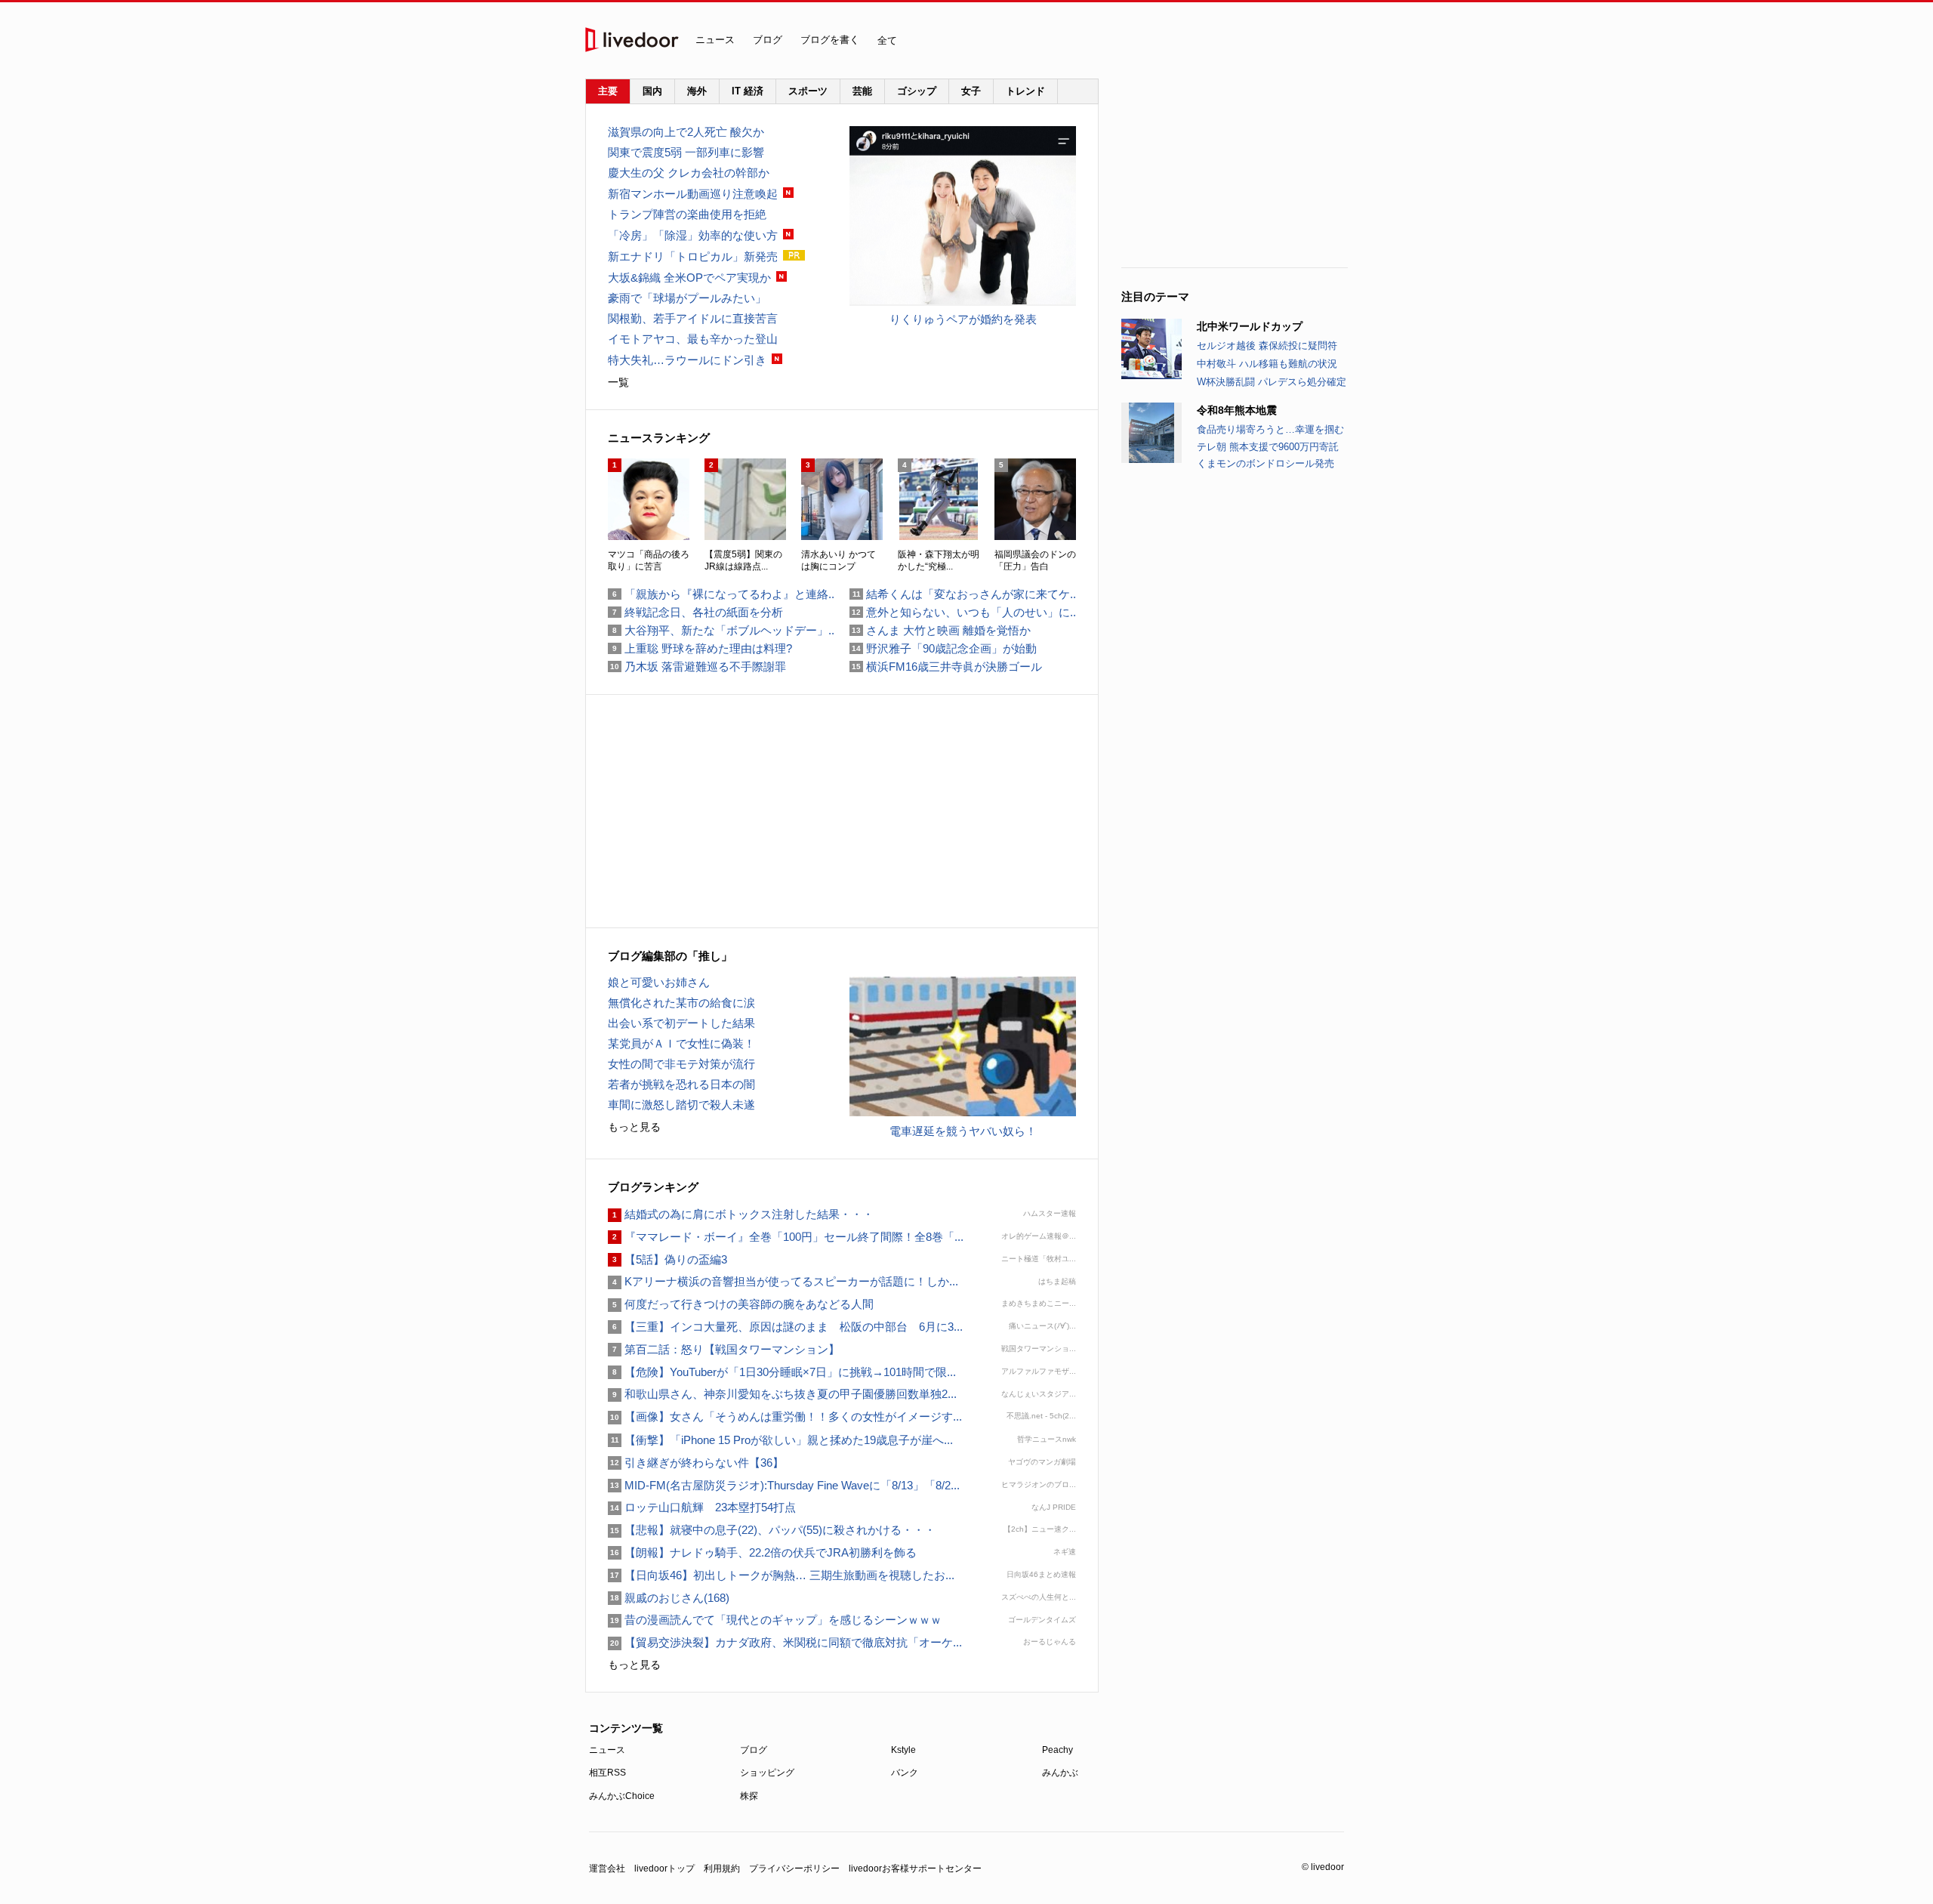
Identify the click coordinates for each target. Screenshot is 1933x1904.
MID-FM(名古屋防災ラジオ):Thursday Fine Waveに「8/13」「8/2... (784, 1485)
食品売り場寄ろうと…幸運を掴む (1270, 429)
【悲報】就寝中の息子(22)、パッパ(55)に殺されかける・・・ (772, 1530)
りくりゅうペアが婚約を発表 (963, 319)
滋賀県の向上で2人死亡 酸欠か (686, 132)
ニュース (715, 40)
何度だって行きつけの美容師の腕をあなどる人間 (741, 1304)
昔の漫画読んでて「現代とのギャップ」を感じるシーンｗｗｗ (775, 1620)
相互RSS (607, 1773)
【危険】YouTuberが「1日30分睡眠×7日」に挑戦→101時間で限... (782, 1372)
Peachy (1057, 1750)
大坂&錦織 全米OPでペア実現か (689, 278)
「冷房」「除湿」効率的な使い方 (693, 235)
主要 (608, 91)
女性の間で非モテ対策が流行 (681, 1064)
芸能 (862, 91)
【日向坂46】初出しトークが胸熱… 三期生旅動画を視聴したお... (781, 1575)
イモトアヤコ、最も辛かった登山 (693, 339)
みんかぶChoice (622, 1796)
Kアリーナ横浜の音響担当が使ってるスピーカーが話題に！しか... (783, 1281)
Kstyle (903, 1750)
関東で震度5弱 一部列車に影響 (686, 152)
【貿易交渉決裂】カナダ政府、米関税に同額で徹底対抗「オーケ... (785, 1642)
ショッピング (767, 1773)
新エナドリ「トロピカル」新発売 (693, 256)
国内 (652, 91)
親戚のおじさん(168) (669, 1598)
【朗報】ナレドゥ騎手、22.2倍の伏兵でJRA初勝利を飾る (762, 1552)
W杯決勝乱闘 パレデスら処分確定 (1272, 382)
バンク (905, 1773)
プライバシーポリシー (794, 1869)
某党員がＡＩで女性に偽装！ (681, 1043)
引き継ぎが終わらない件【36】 (696, 1463)
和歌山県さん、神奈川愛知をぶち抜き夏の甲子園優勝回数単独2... (782, 1394)
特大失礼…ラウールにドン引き (687, 360)
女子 (971, 91)
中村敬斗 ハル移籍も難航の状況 (1267, 364)
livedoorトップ (664, 1869)
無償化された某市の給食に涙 (681, 1003)
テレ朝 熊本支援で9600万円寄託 (1268, 447)
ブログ (768, 40)
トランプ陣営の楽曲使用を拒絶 (687, 214)
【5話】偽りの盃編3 (667, 1259)
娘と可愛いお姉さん (659, 982)
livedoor (632, 40)
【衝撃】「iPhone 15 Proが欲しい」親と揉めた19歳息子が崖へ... (780, 1440)
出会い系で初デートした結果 (681, 1023)
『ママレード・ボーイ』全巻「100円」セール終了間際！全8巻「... (786, 1237)
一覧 (618, 382)
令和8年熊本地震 (1237, 410)
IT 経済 (748, 91)
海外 (697, 91)
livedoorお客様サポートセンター (915, 1869)
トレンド (1025, 91)
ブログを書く (830, 40)
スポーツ (808, 91)
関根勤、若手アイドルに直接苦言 (693, 318)
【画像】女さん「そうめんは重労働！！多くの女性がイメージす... (785, 1416)
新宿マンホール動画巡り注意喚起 (693, 194)
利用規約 (722, 1869)
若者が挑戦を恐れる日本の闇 (681, 1084)
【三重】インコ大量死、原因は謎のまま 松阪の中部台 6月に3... (785, 1327)
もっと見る (634, 1127)
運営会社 (607, 1869)
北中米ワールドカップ (1250, 326)
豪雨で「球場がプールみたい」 (687, 298)
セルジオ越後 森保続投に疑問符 (1267, 346)
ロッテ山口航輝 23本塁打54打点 (702, 1507)
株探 (749, 1796)
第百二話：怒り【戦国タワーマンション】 (724, 1349)
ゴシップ (917, 91)
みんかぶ (1060, 1773)
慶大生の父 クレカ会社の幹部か (689, 173)
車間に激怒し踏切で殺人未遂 (681, 1105)
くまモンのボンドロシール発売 (1266, 463)
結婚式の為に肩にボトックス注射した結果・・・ (741, 1214)
